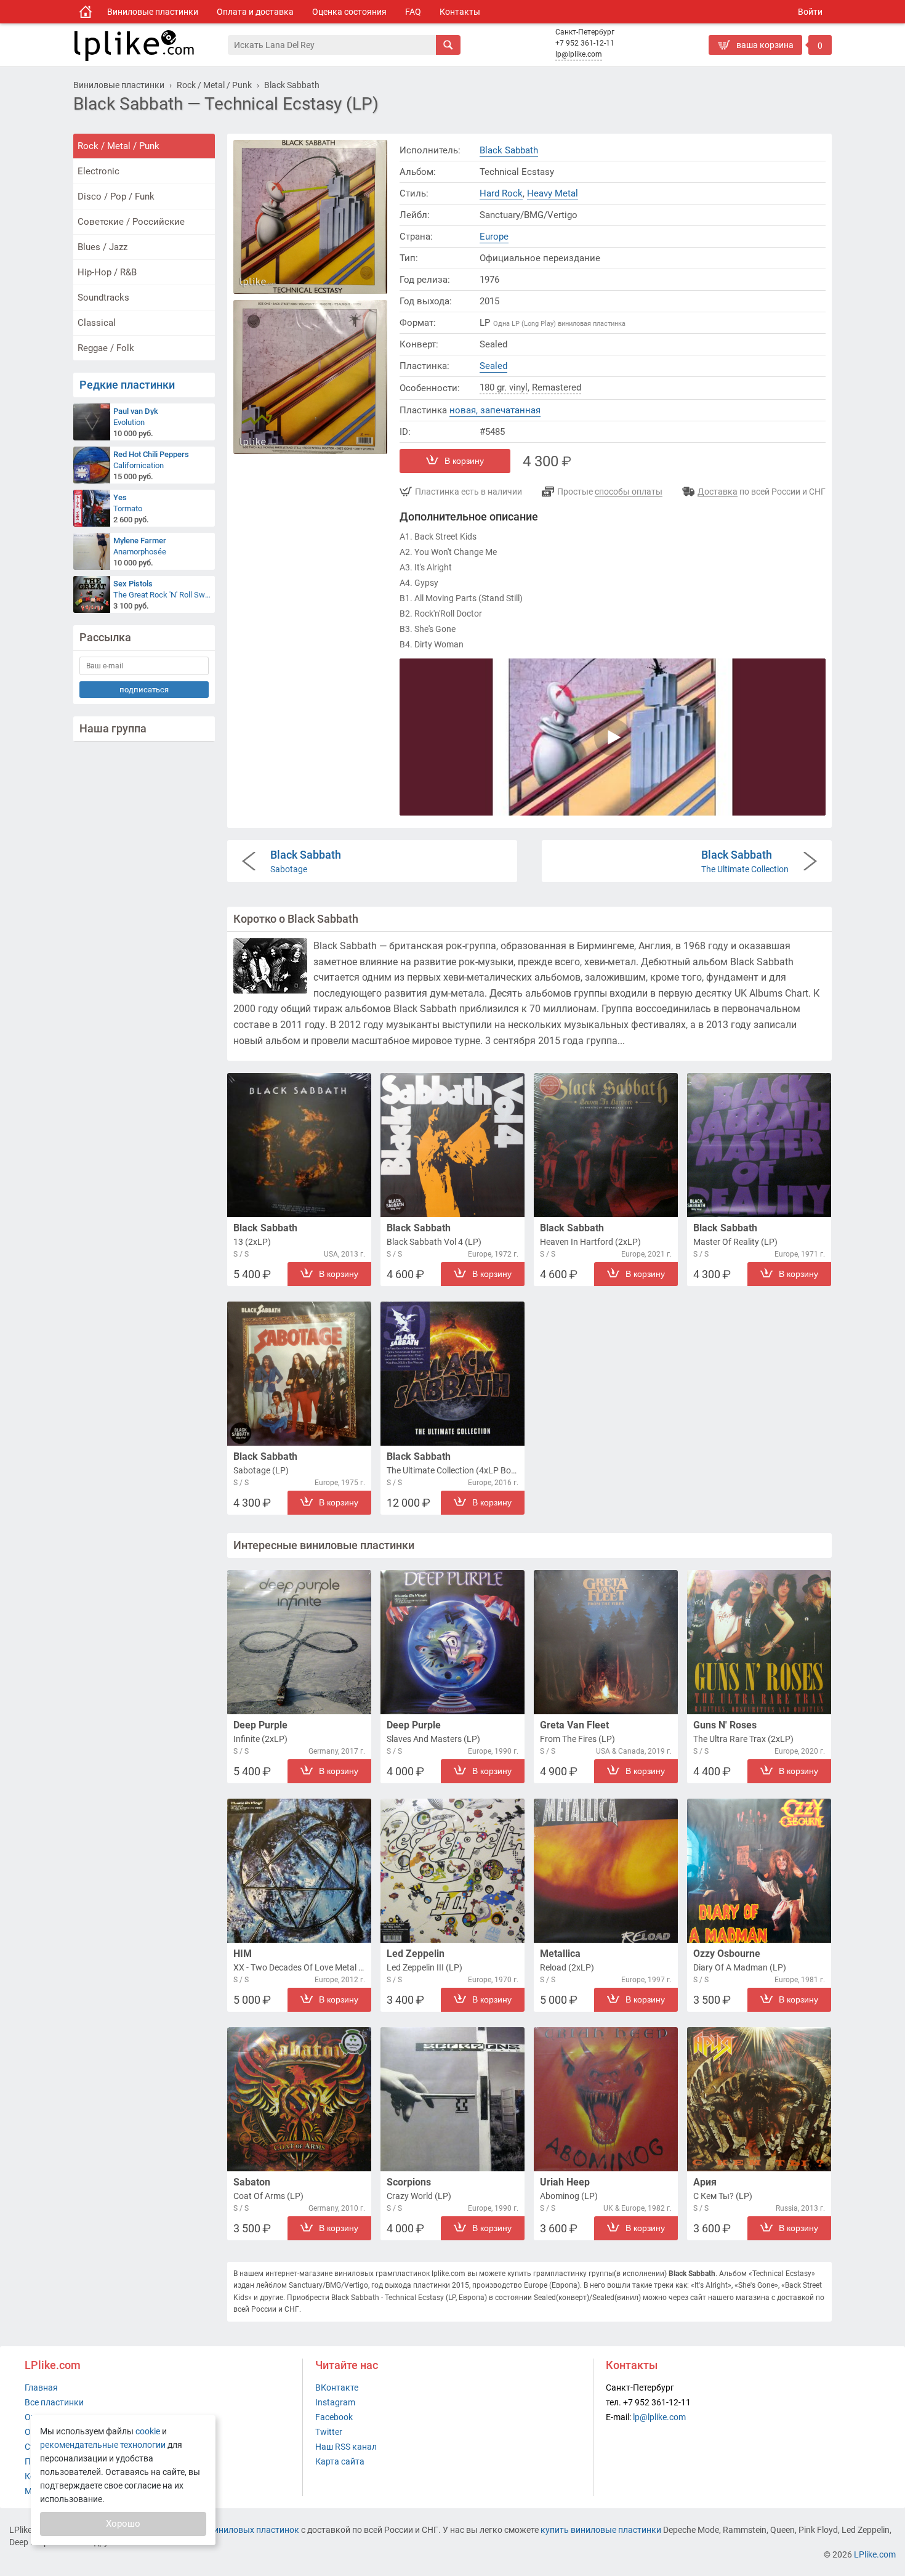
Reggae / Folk (106, 348)
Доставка (718, 492)
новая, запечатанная (495, 410)
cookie (148, 2431)
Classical (97, 323)
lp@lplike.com (579, 54)
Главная (41, 2388)
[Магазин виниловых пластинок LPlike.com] (86, 12)
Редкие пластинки (127, 385)
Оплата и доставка (255, 12)
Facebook (334, 2417)
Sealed (493, 366)
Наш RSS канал (346, 2447)
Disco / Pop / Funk (116, 196)
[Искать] (448, 45)
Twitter (329, 2432)
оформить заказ (745, 65)
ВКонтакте (337, 2388)
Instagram (335, 2402)
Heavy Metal (553, 193)
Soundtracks (103, 298)
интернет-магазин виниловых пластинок (217, 2530)
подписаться (144, 690)
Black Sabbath (509, 150)
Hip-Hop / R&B (107, 272)
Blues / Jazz (103, 247)
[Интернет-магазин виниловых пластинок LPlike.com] (150, 45)
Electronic (99, 171)
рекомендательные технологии (103, 2445)
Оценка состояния (349, 12)
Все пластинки (54, 2402)
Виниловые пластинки (153, 12)
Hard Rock (501, 193)
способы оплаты (629, 492)
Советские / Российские (131, 222)
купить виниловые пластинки (601, 2530)
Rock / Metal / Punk (119, 146)
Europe (494, 237)
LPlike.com (875, 2554)
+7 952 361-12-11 (585, 43)
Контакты (460, 12)
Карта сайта (340, 2461)
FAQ (413, 12)
